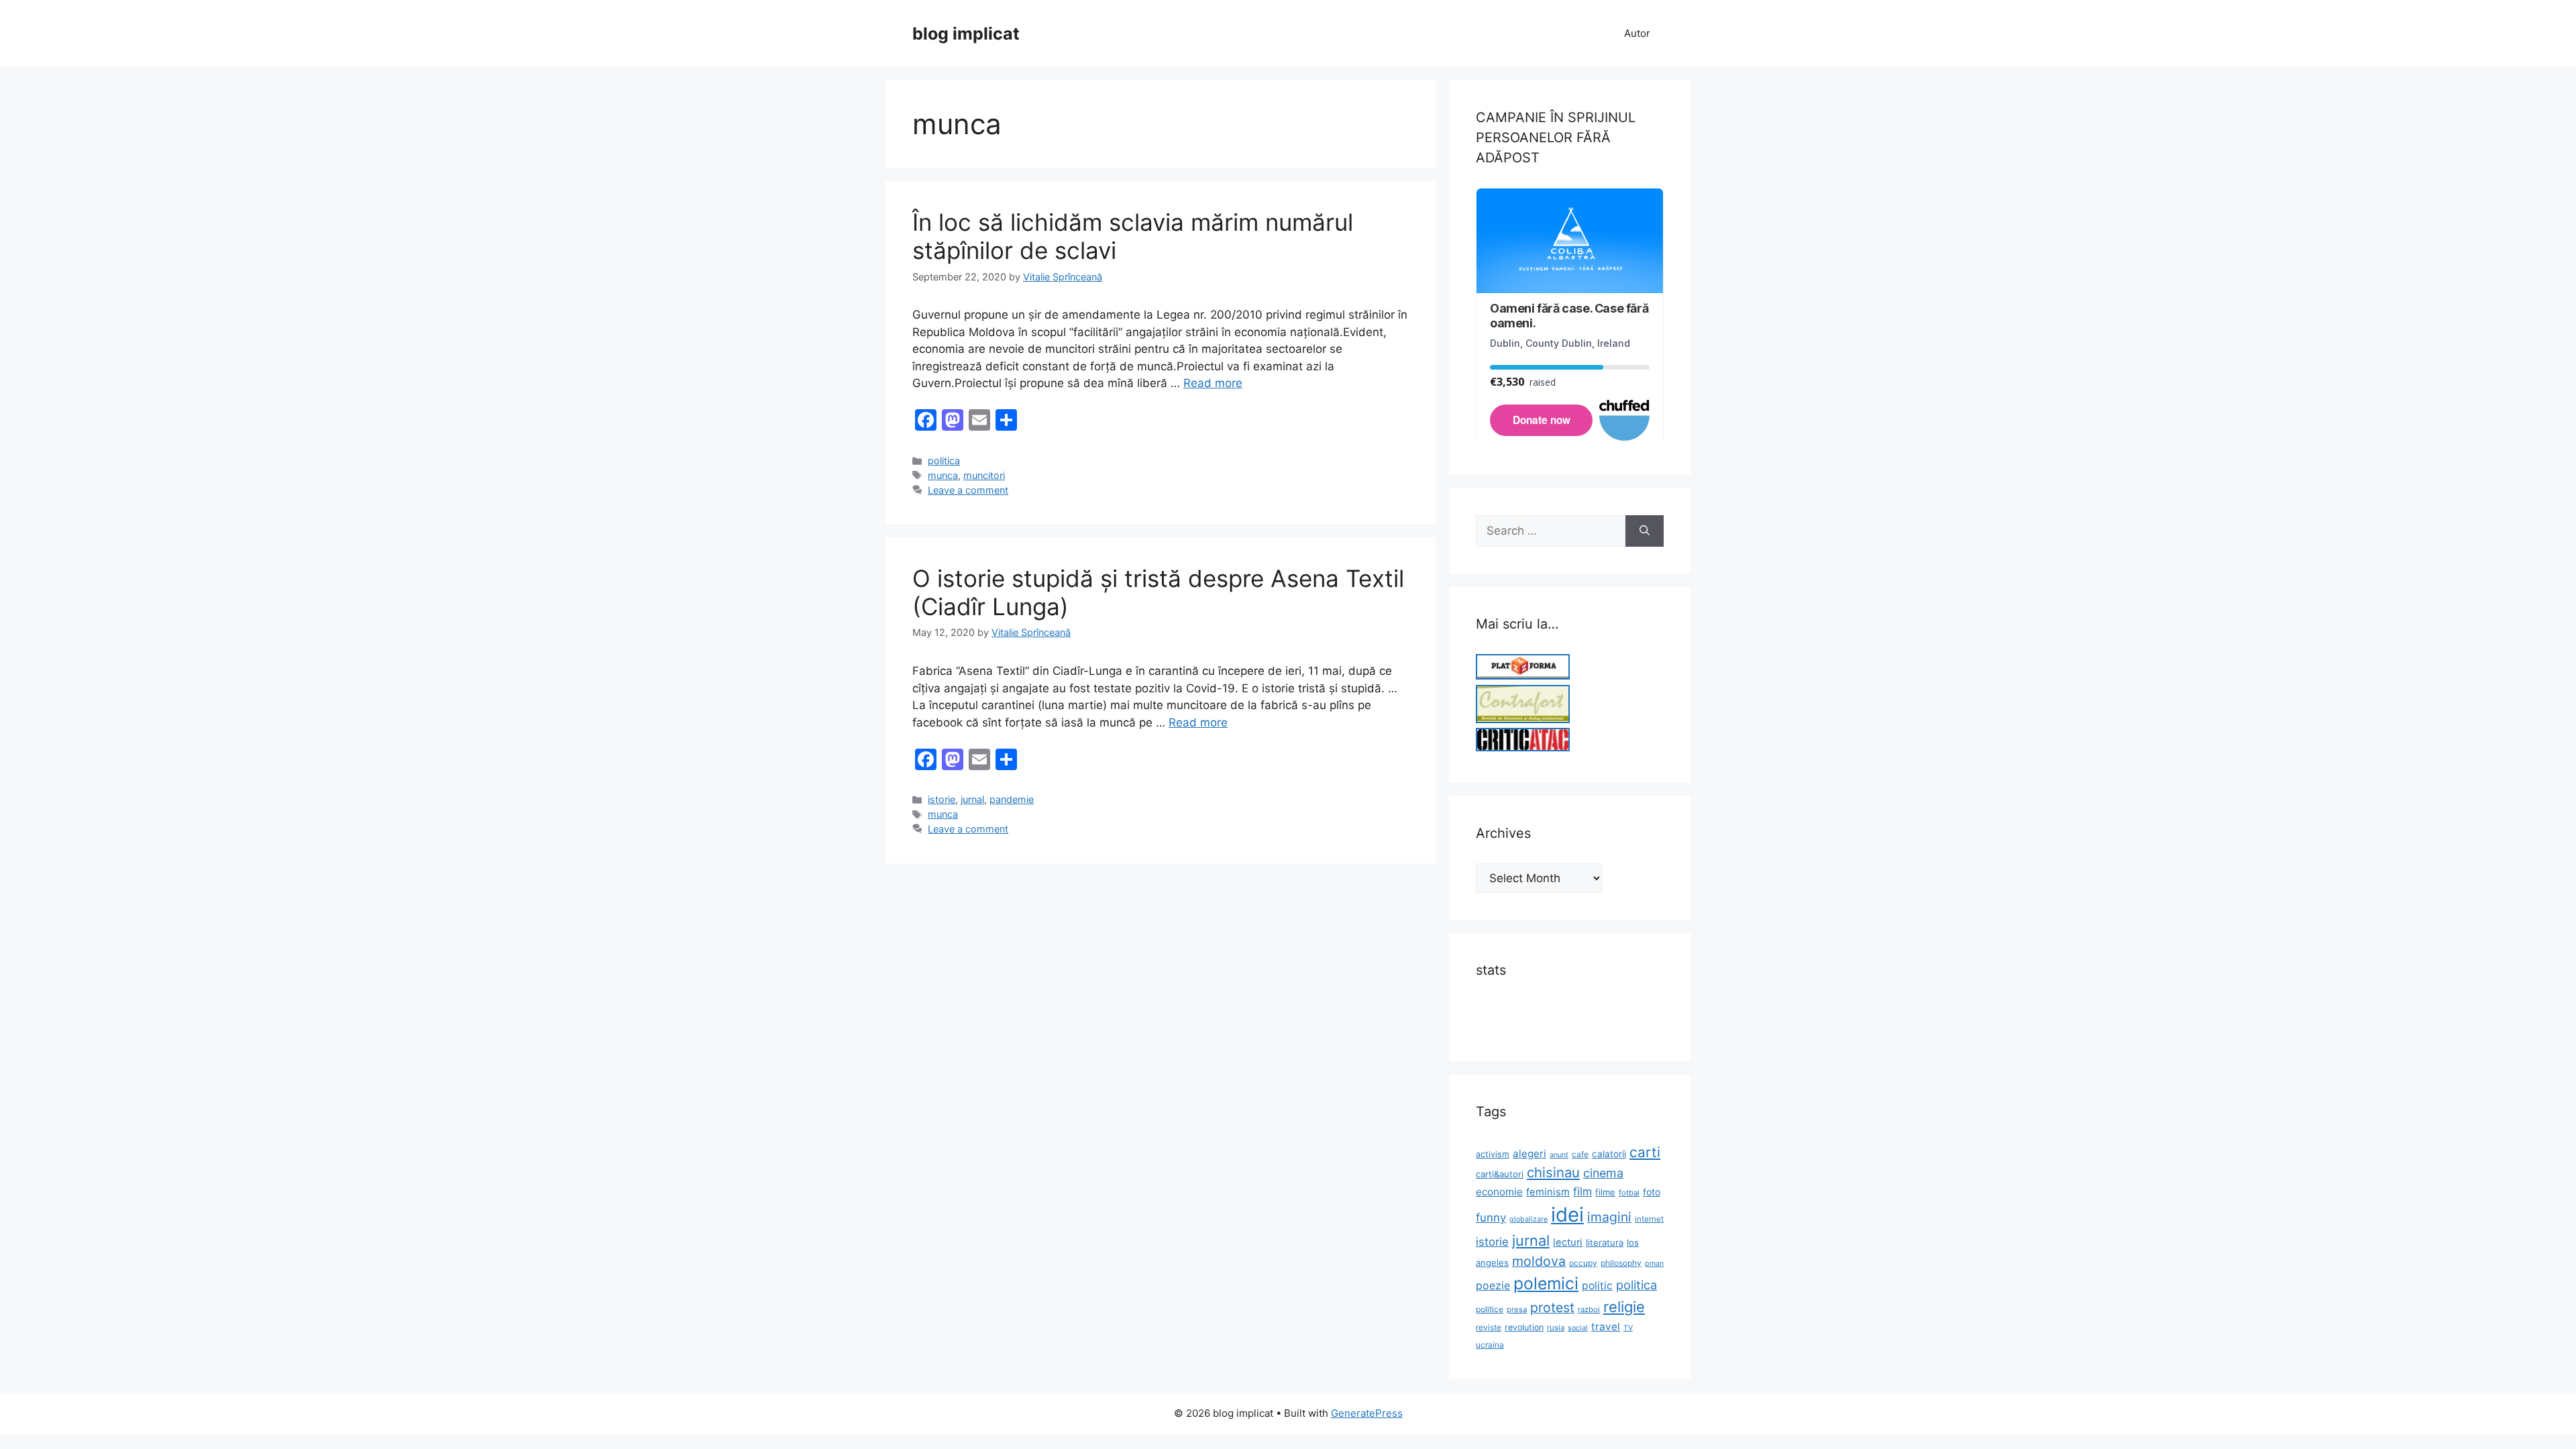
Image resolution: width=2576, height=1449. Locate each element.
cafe (1580, 1154)
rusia (1556, 1328)
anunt (1559, 1155)
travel (1606, 1327)
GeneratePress (1367, 1413)
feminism (1548, 1192)
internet (1649, 1219)
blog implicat (966, 34)
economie (1499, 1192)
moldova (1539, 1261)
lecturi (1568, 1242)
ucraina (1490, 1345)
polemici (1546, 1283)
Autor (1637, 33)
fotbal (1629, 1193)
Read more (1213, 383)
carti (1645, 1152)
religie (1624, 1307)
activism (1493, 1154)
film (1582, 1191)
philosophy (1621, 1263)
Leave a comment (968, 490)
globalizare (1528, 1219)
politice (1490, 1309)
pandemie (1012, 799)
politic (1597, 1286)
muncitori (984, 475)
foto (1652, 1192)
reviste (1489, 1327)
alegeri (1529, 1153)
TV (1628, 1328)
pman (1654, 1264)
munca (943, 475)
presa (1517, 1309)
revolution (1524, 1327)
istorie (942, 799)
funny (1491, 1218)
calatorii (1609, 1154)
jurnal (972, 799)
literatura (1605, 1242)
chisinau (1553, 1172)
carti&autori (1500, 1174)
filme (1605, 1192)
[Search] (1645, 531)
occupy (1583, 1263)
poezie (1493, 1286)
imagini (1609, 1217)
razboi (1589, 1309)
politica (944, 461)
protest (1552, 1307)
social (1578, 1328)
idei (1567, 1215)
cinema (1603, 1173)
